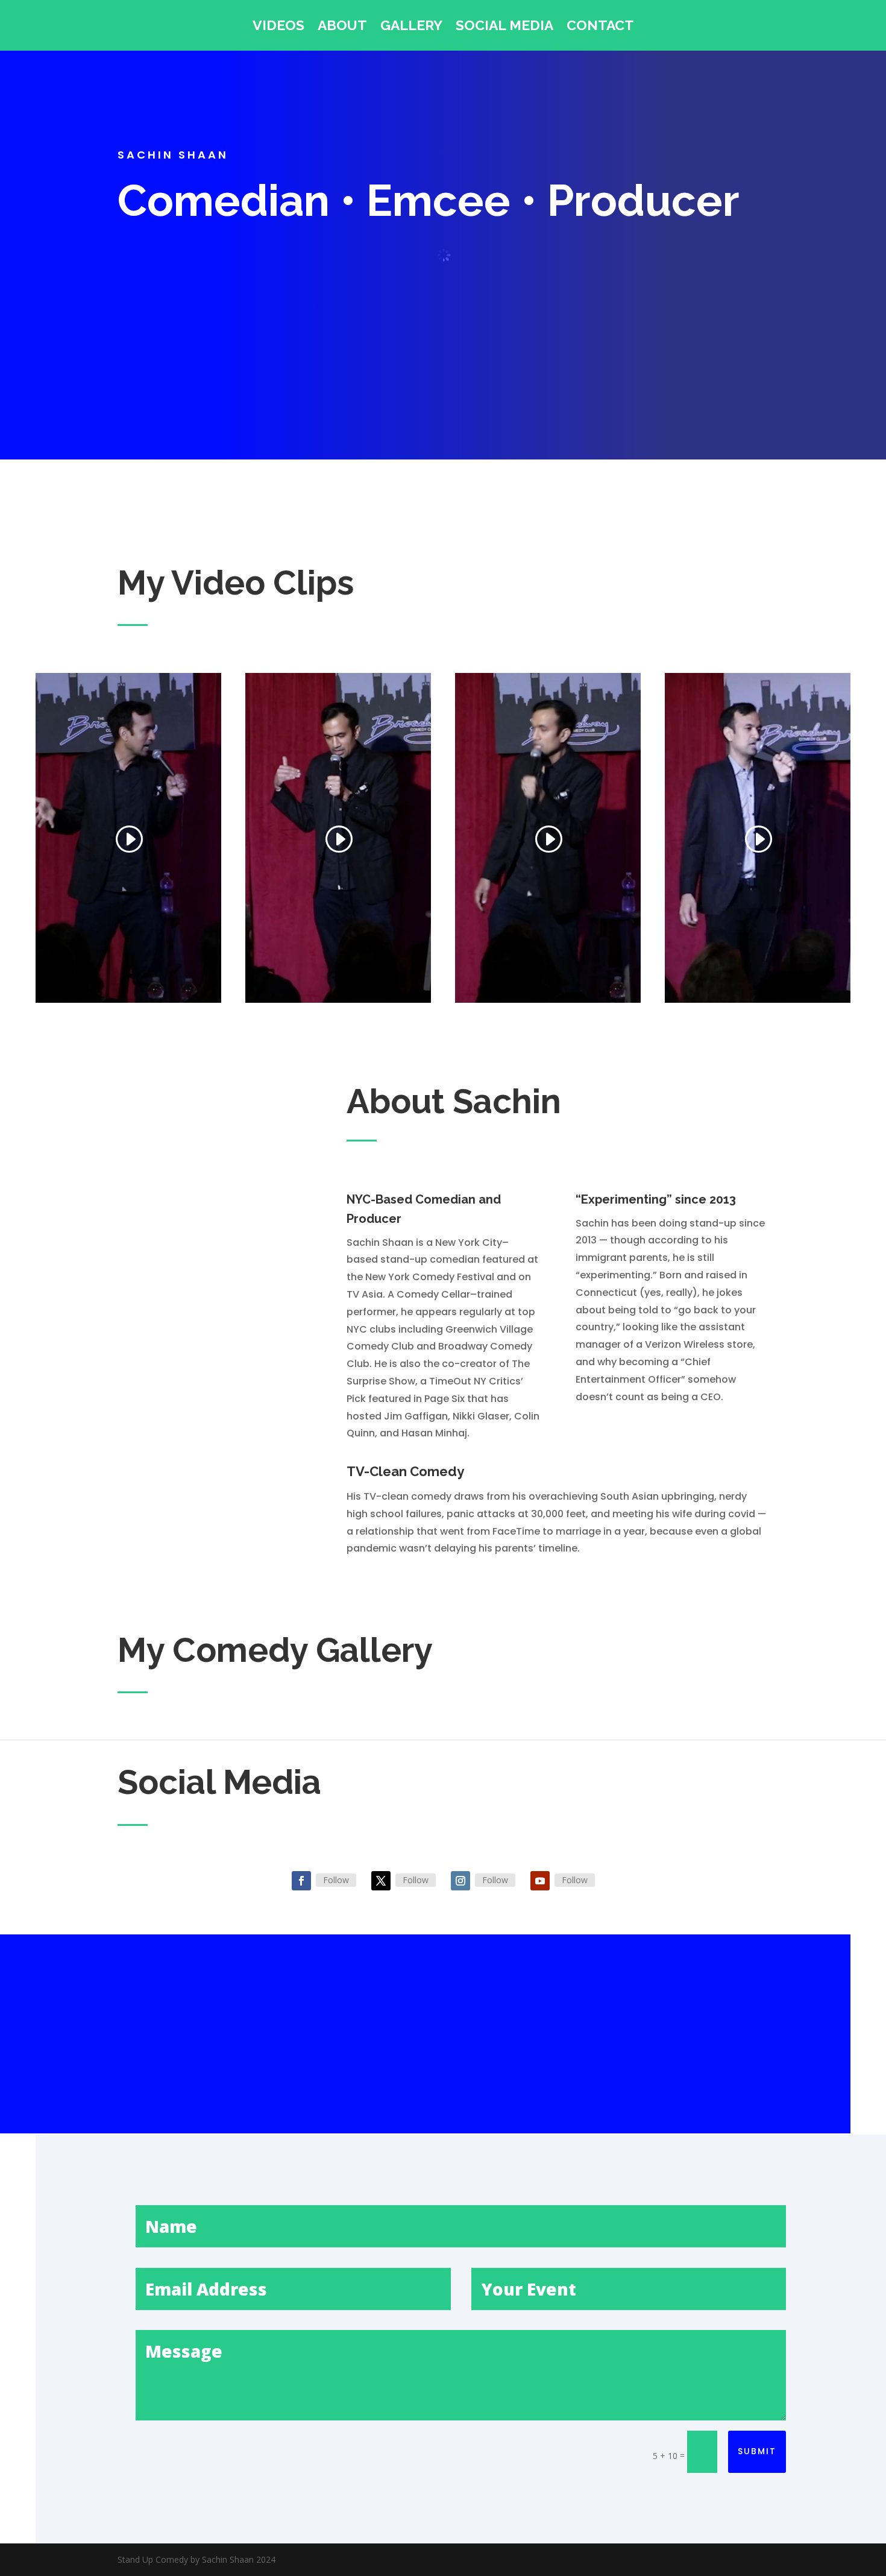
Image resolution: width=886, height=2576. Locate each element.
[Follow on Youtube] (540, 1881)
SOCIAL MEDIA (504, 27)
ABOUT (342, 27)
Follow (336, 1880)
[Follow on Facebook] (301, 1881)
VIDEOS (278, 27)
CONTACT (600, 27)
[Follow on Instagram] (460, 1881)
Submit (757, 2451)
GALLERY (411, 27)
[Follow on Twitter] (381, 1881)
